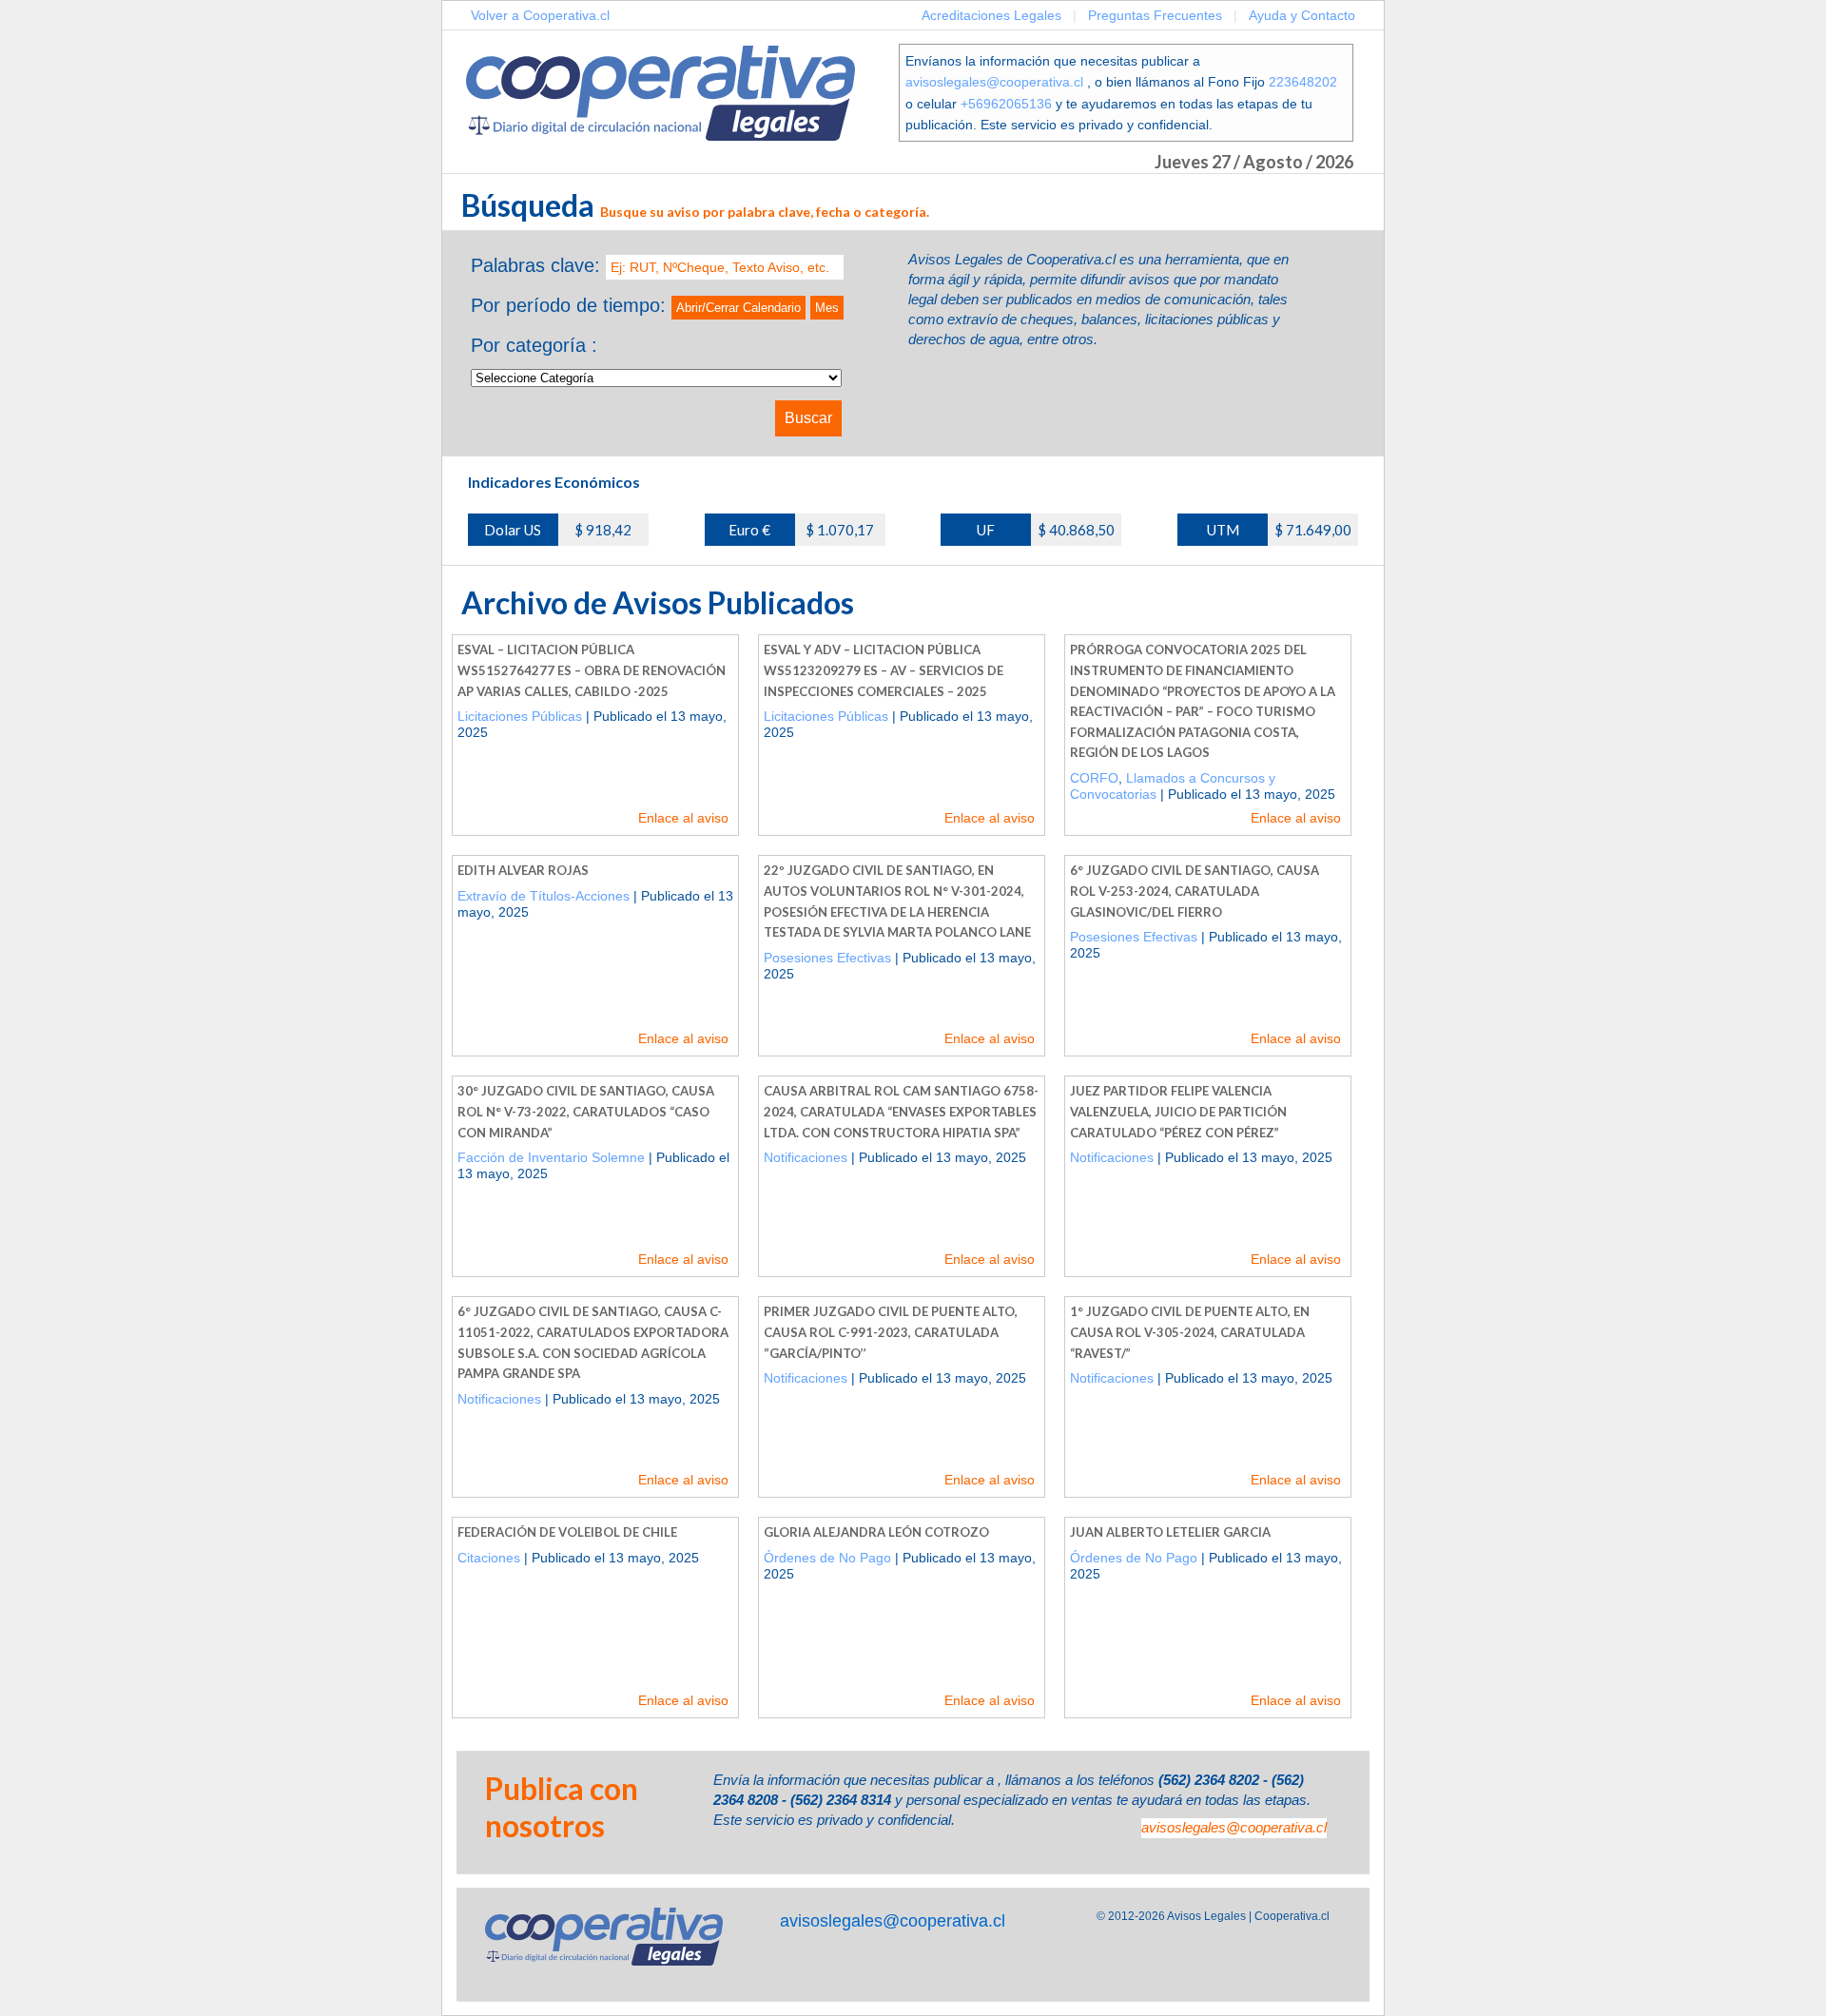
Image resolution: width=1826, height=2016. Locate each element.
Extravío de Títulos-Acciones (544, 896)
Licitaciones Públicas (520, 716)
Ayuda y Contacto (1302, 15)
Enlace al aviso (683, 818)
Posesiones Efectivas (827, 958)
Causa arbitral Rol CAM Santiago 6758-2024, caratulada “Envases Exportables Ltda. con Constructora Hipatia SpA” (901, 1111)
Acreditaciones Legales (991, 15)
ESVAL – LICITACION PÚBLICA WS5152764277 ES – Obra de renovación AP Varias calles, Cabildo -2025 (592, 670)
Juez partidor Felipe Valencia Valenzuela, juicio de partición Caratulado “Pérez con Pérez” (1178, 1111)
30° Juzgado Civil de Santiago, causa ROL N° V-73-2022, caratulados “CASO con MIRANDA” (586, 1111)
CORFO (1094, 778)
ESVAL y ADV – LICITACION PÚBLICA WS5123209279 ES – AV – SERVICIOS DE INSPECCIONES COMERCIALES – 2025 (884, 670)
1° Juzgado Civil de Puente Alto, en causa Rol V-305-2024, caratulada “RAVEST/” (1190, 1332)
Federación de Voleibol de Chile (567, 1532)
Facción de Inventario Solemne (551, 1157)
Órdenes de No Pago (827, 1558)
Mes (827, 308)
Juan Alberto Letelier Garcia (1170, 1532)
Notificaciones (806, 1157)
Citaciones (489, 1558)
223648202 (1303, 82)
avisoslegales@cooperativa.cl (994, 82)
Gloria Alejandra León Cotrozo (876, 1532)
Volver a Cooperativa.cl (540, 15)
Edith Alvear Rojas (523, 870)
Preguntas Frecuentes (1155, 15)
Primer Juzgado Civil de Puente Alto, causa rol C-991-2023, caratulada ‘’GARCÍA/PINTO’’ (891, 1332)
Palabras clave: (535, 265)
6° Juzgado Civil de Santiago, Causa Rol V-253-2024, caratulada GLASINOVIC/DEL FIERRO (1195, 891)
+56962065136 (1006, 104)
